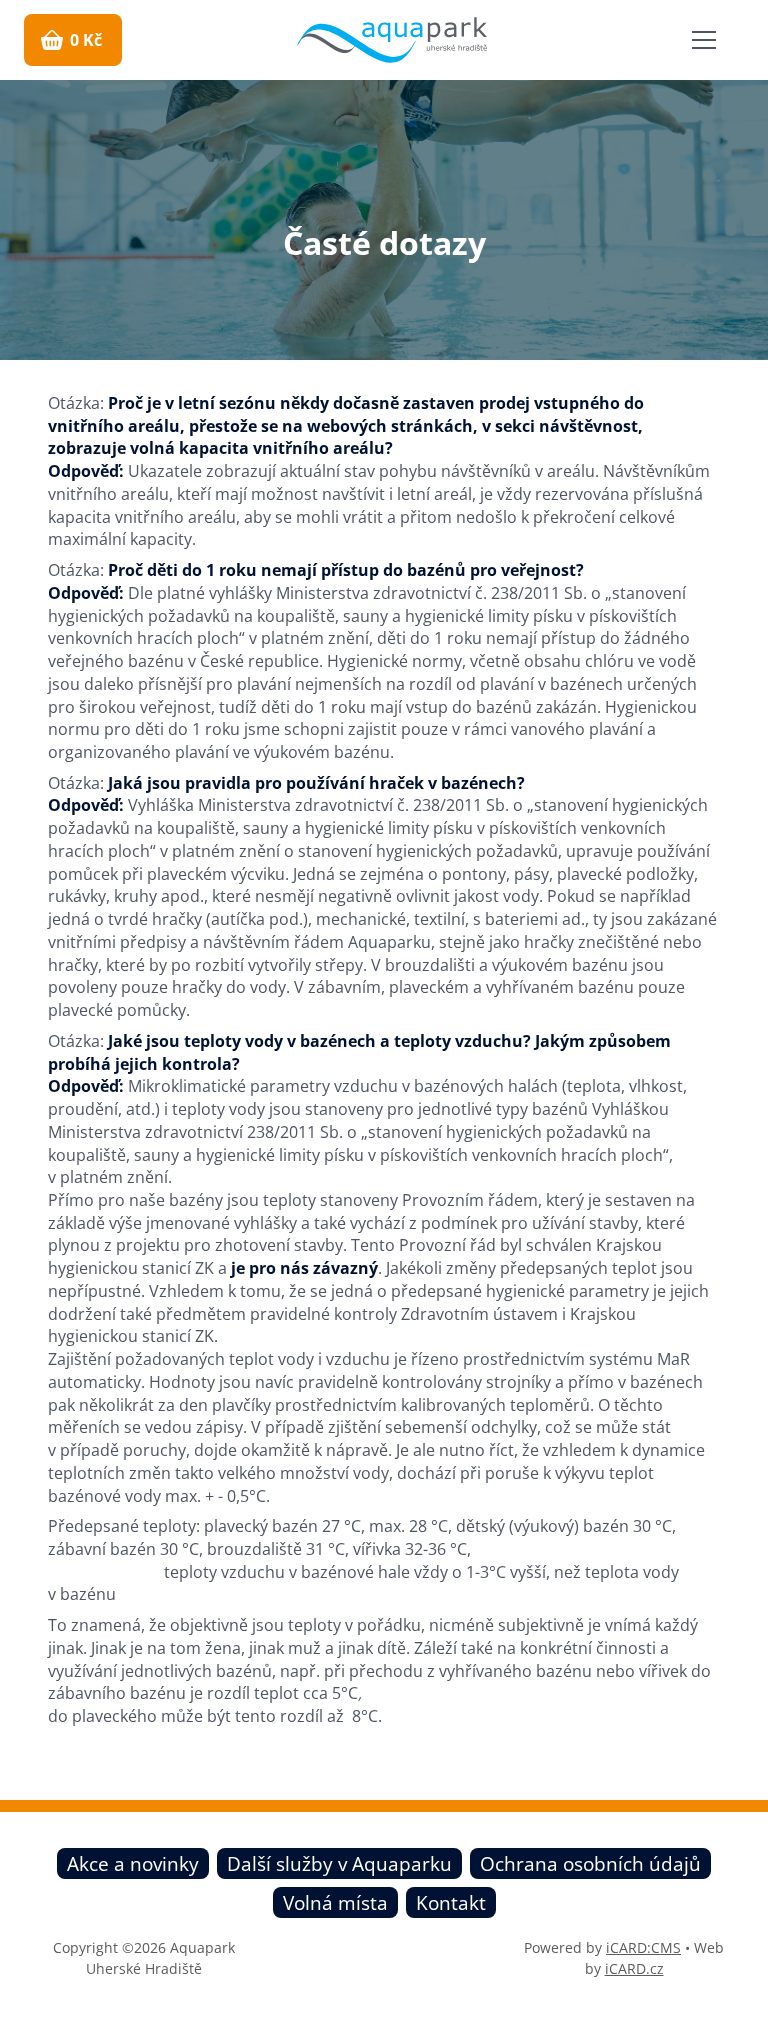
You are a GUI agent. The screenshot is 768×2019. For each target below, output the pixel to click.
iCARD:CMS (643, 1947)
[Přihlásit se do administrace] (748, 1999)
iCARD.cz (634, 1968)
